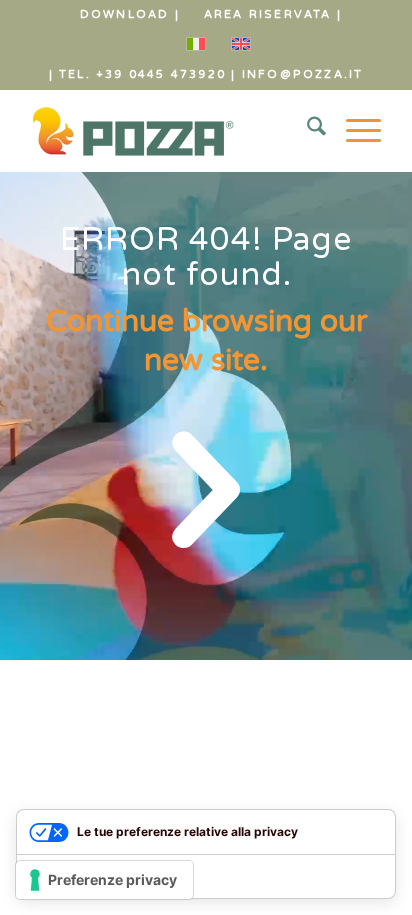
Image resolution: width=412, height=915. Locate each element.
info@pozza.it (303, 74)
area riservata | (273, 14)
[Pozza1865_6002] (171, 131)
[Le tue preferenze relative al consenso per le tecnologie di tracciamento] (104, 880)
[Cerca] (306, 131)
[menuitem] (130, 15)
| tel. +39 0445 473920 (137, 74)
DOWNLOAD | (130, 14)
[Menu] (353, 131)
